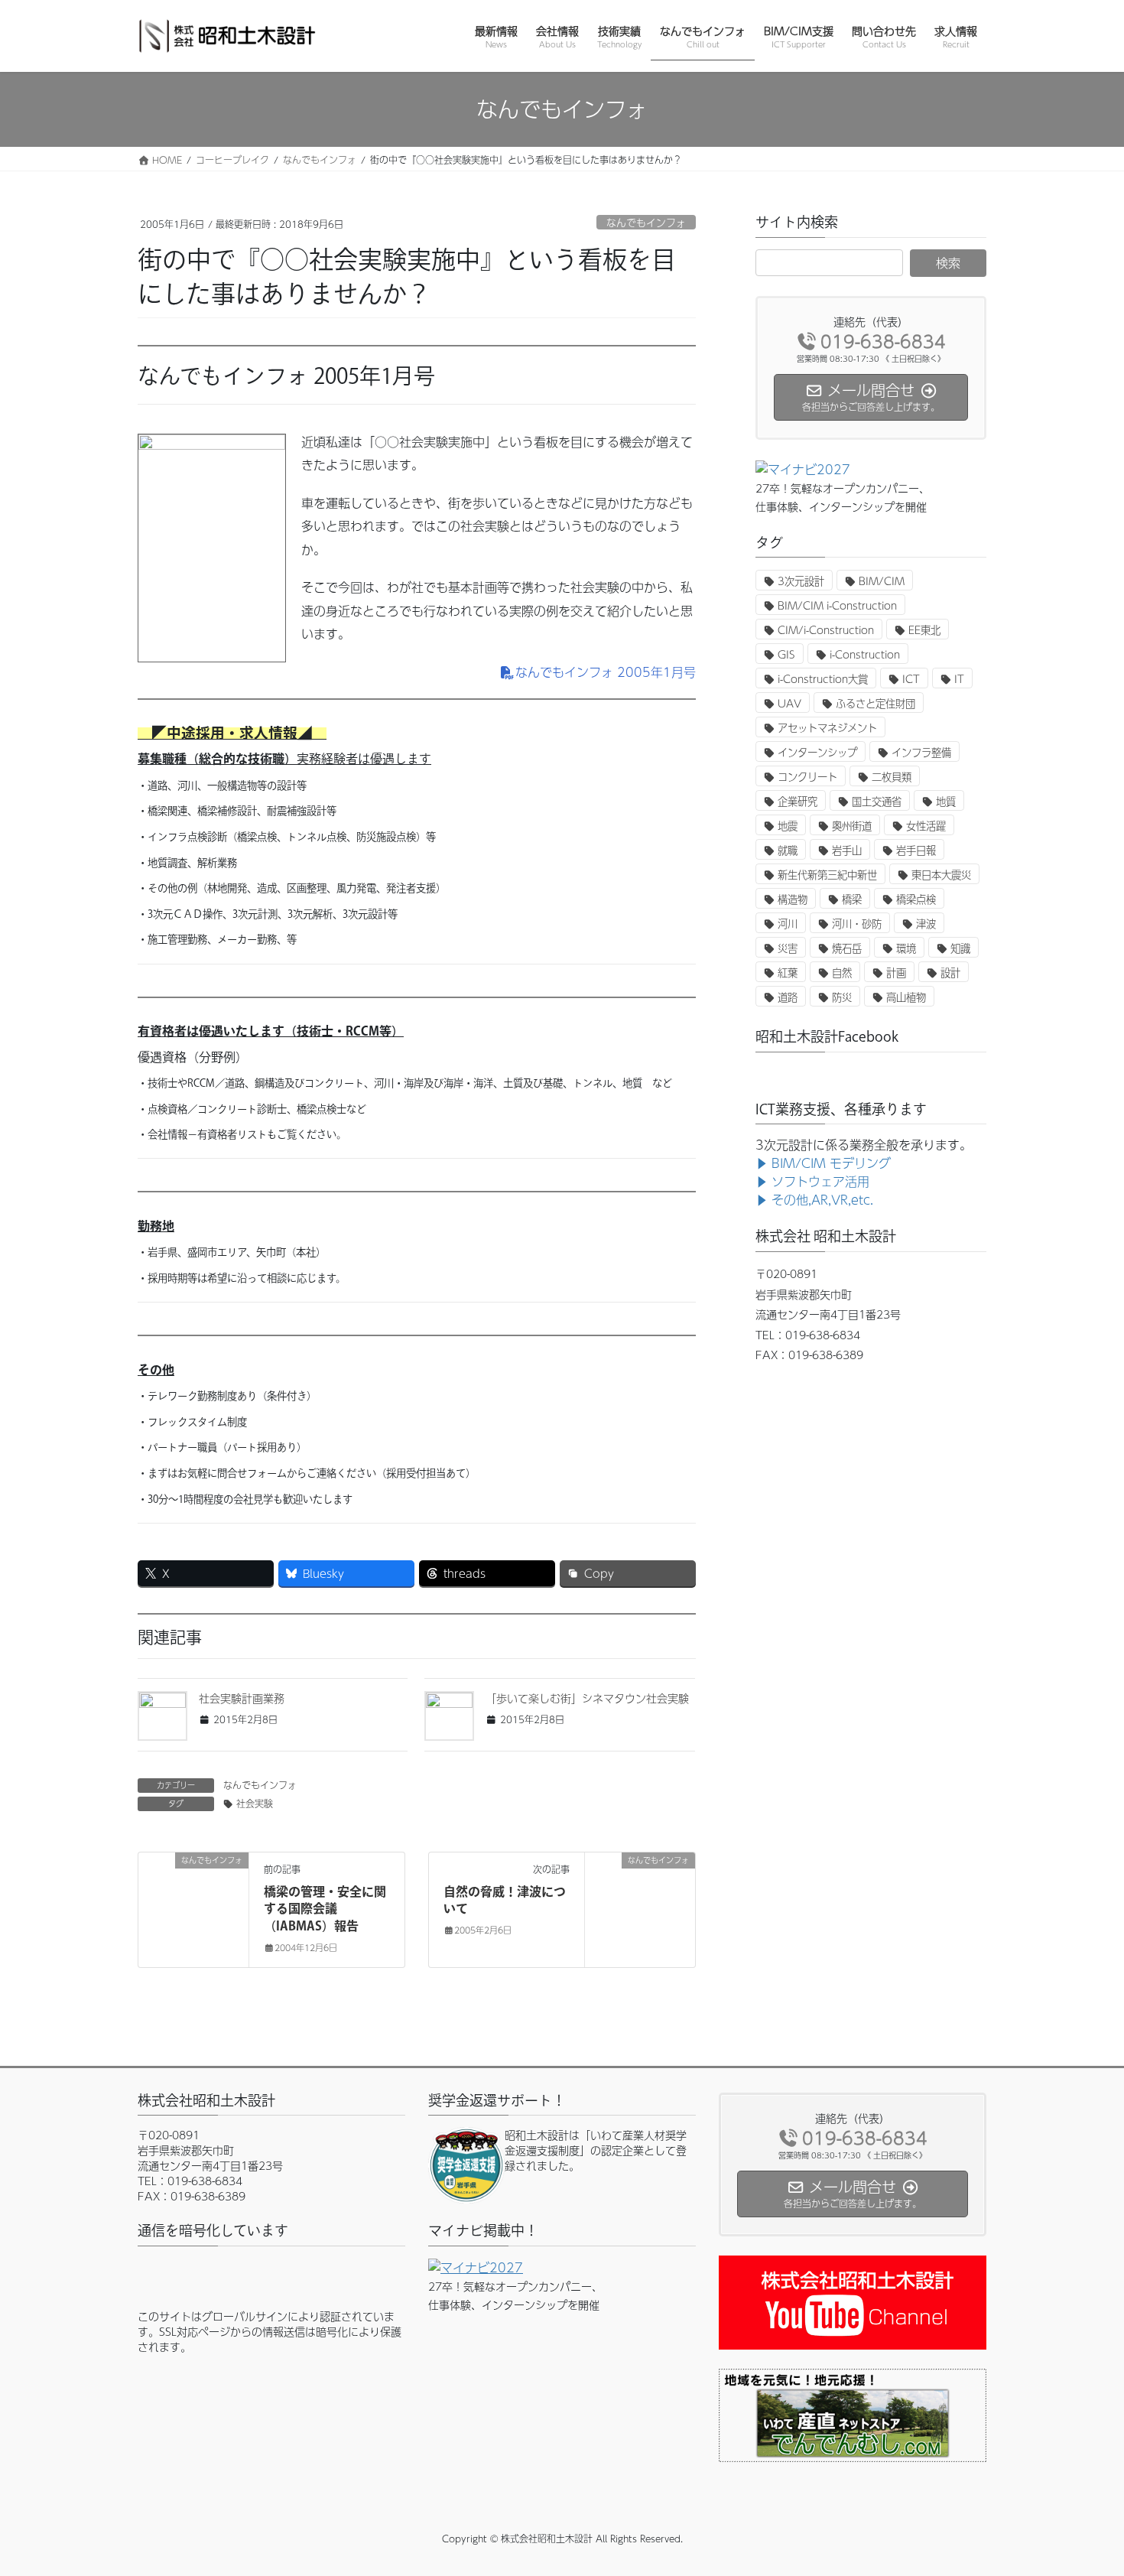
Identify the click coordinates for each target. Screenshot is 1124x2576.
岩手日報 (916, 850)
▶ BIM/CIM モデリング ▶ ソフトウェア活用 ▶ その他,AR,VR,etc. (823, 1181)
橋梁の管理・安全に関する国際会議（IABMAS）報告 (325, 1909)
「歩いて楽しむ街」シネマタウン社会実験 (587, 1698)
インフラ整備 (921, 752)
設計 (950, 973)
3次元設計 (801, 581)
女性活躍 (926, 826)
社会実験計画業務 (242, 1698)
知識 (960, 948)
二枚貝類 (892, 777)
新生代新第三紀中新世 (827, 875)
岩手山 (847, 850)
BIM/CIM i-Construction (837, 605)
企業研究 (798, 801)
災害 (788, 948)
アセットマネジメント (827, 728)
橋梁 (852, 899)
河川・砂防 (857, 924)
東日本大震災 (941, 875)
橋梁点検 (916, 899)
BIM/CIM (882, 581)
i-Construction (865, 654)
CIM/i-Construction (826, 630)
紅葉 (788, 973)
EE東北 (924, 630)
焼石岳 (847, 948)
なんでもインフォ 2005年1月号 (606, 672)
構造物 (793, 899)
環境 (906, 948)
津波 (926, 924)
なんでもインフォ (646, 222)
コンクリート (807, 777)
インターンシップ (817, 752)
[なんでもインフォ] (193, 1909)
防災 (842, 997)
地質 (946, 801)
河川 (788, 924)
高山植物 (906, 997)
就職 (788, 850)
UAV (789, 703)
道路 (788, 997)
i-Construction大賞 (823, 679)
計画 (896, 973)
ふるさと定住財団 (875, 703)
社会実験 (255, 1804)
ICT (911, 679)
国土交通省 (877, 801)
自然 (842, 973)
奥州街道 (852, 826)
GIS (786, 654)
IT (959, 679)
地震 (788, 826)
